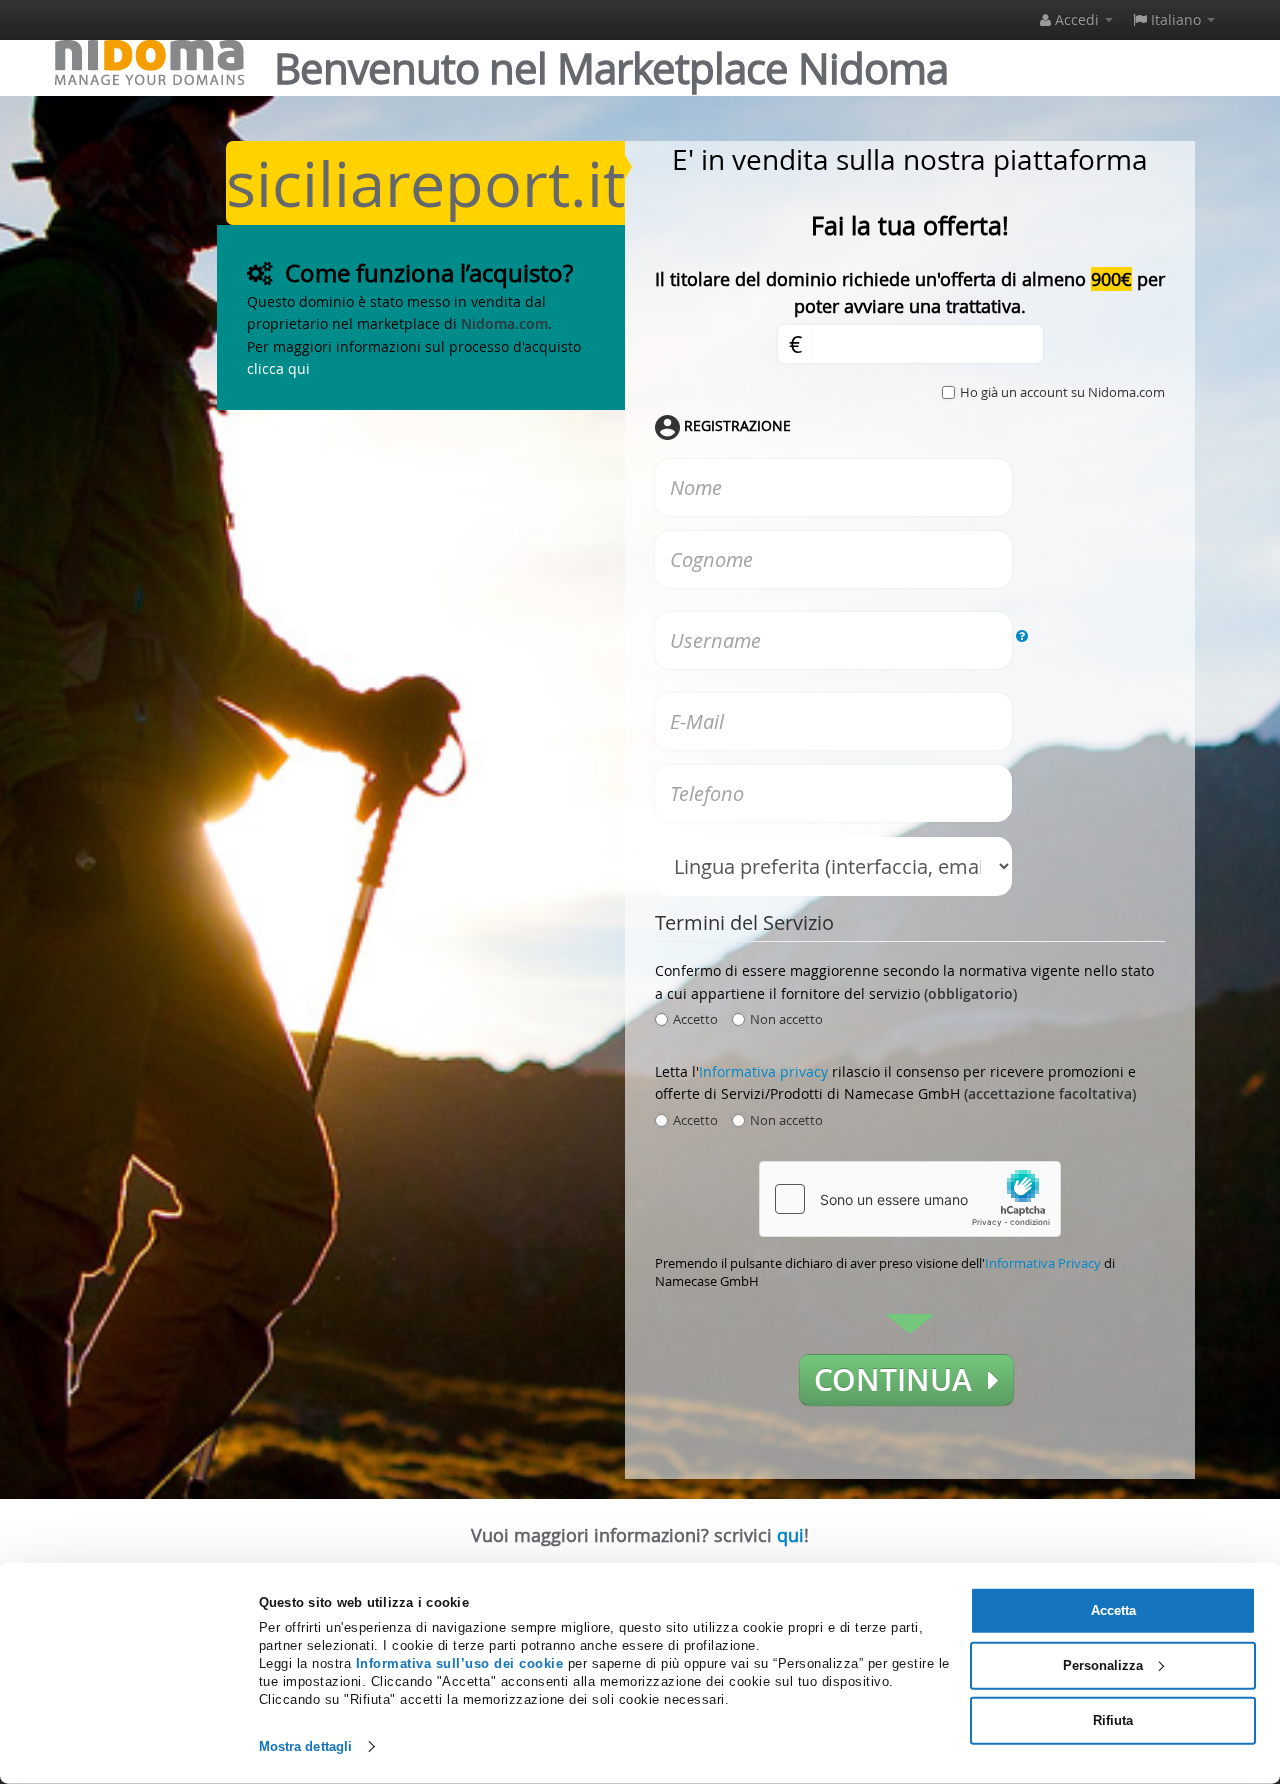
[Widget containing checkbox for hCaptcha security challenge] (910, 1199)
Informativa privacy (763, 1071)
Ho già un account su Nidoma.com (1062, 392)
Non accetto (786, 1019)
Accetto (695, 1019)
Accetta (1113, 1610)
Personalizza (1103, 1665)
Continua (901, 1380)
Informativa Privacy (1043, 1263)
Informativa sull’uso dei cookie (460, 1663)
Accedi (1077, 19)
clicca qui (278, 368)
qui (790, 1535)
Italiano (1176, 19)
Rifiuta (1113, 1719)
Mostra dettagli (306, 1746)
